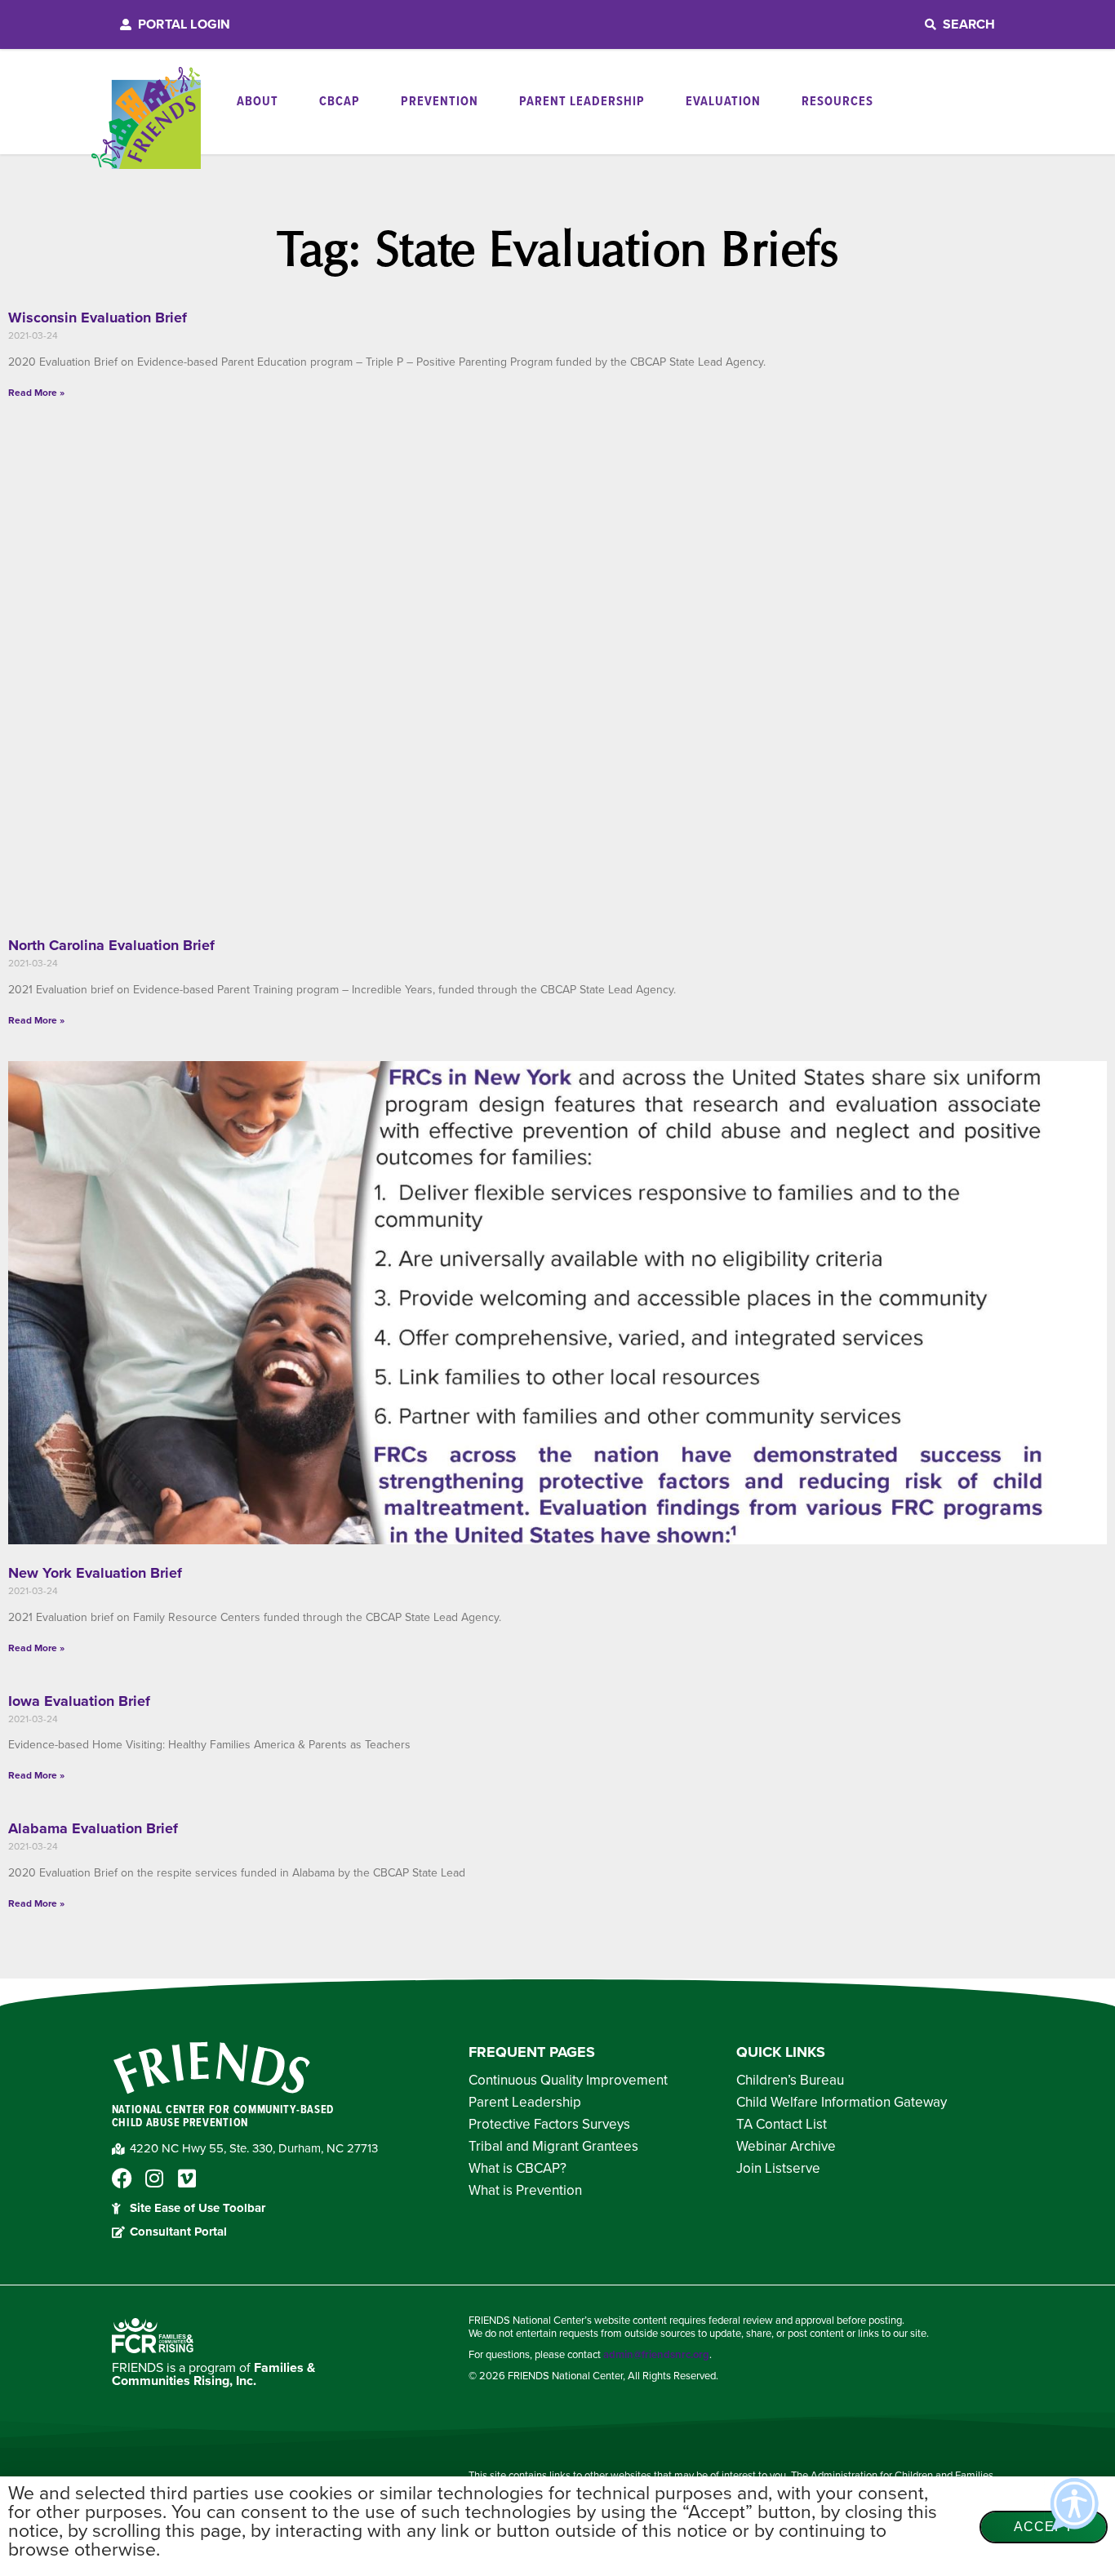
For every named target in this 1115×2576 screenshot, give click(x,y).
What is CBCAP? (518, 2169)
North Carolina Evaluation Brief (111, 945)
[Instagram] (155, 2178)
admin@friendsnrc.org (656, 2355)
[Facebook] (122, 2178)
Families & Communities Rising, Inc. (213, 2374)
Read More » (36, 393)
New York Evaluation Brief (95, 1573)
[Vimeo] (187, 2178)
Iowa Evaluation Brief (79, 1701)
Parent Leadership (525, 2103)
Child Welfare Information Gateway (842, 2103)
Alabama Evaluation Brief (93, 1828)
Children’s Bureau (790, 2081)
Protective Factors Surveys (549, 2125)
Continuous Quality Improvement (568, 2081)
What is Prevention (525, 2191)
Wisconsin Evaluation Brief (98, 318)
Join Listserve (778, 2169)
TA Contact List (782, 2125)
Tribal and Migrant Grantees (553, 2147)
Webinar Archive (786, 2147)
